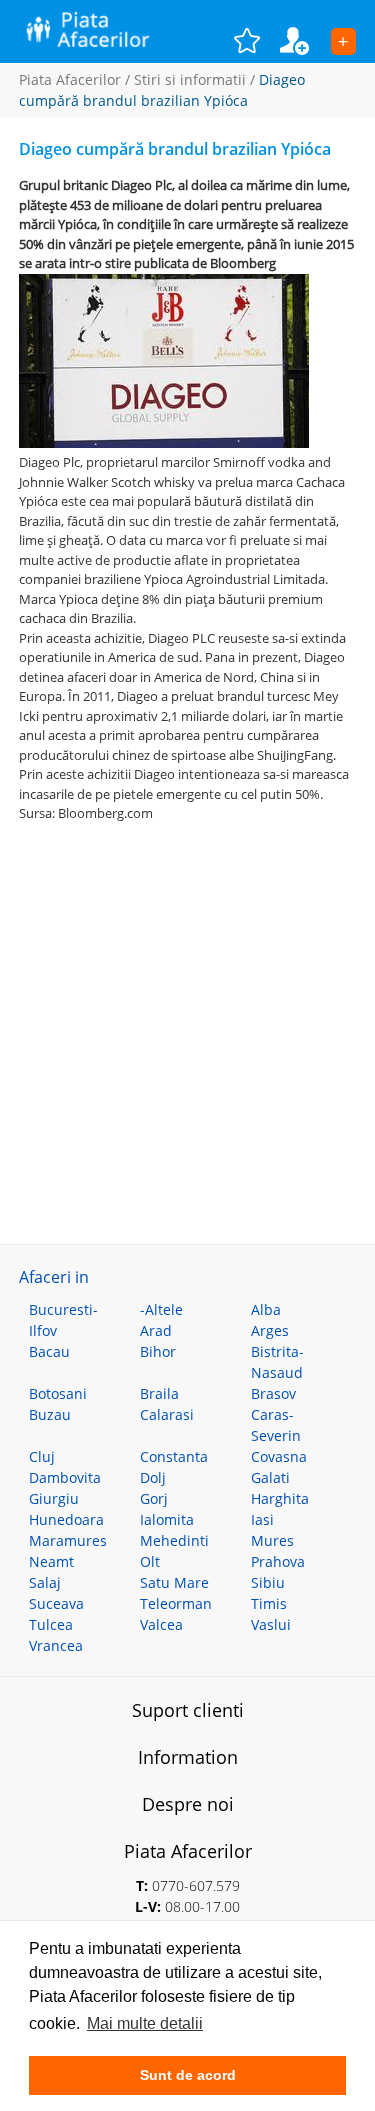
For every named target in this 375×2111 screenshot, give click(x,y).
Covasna (279, 1456)
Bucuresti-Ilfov (63, 1320)
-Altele (161, 1309)
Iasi (262, 1519)
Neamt (51, 1561)
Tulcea (51, 1624)
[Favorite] (257, 40)
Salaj (45, 1582)
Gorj (154, 1498)
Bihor (158, 1351)
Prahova (278, 1561)
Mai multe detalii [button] (145, 2023)
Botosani (58, 1393)
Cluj (42, 1456)
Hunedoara (66, 1519)
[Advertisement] (187, 1011)
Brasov (273, 1393)
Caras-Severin (276, 1425)
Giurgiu (54, 1498)
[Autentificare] (305, 40)
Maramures (68, 1540)
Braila (159, 1393)
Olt (150, 1561)
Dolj (153, 1477)
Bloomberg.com (105, 813)
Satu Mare (174, 1582)
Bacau (49, 1351)
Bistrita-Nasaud (277, 1362)
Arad (156, 1330)
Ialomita (167, 1519)
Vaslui (271, 1624)
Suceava (56, 1603)
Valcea (161, 1624)
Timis (269, 1603)
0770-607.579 (196, 1885)
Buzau (50, 1414)
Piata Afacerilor (70, 79)
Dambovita (65, 1477)
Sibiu (268, 1582)
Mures (272, 1540)
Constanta (174, 1456)
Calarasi (167, 1414)
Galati (270, 1477)
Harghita (280, 1498)
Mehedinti (174, 1540)
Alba (266, 1309)
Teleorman (176, 1603)
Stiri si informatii (190, 79)
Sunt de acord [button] (188, 2075)
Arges (270, 1330)
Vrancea (56, 1645)
